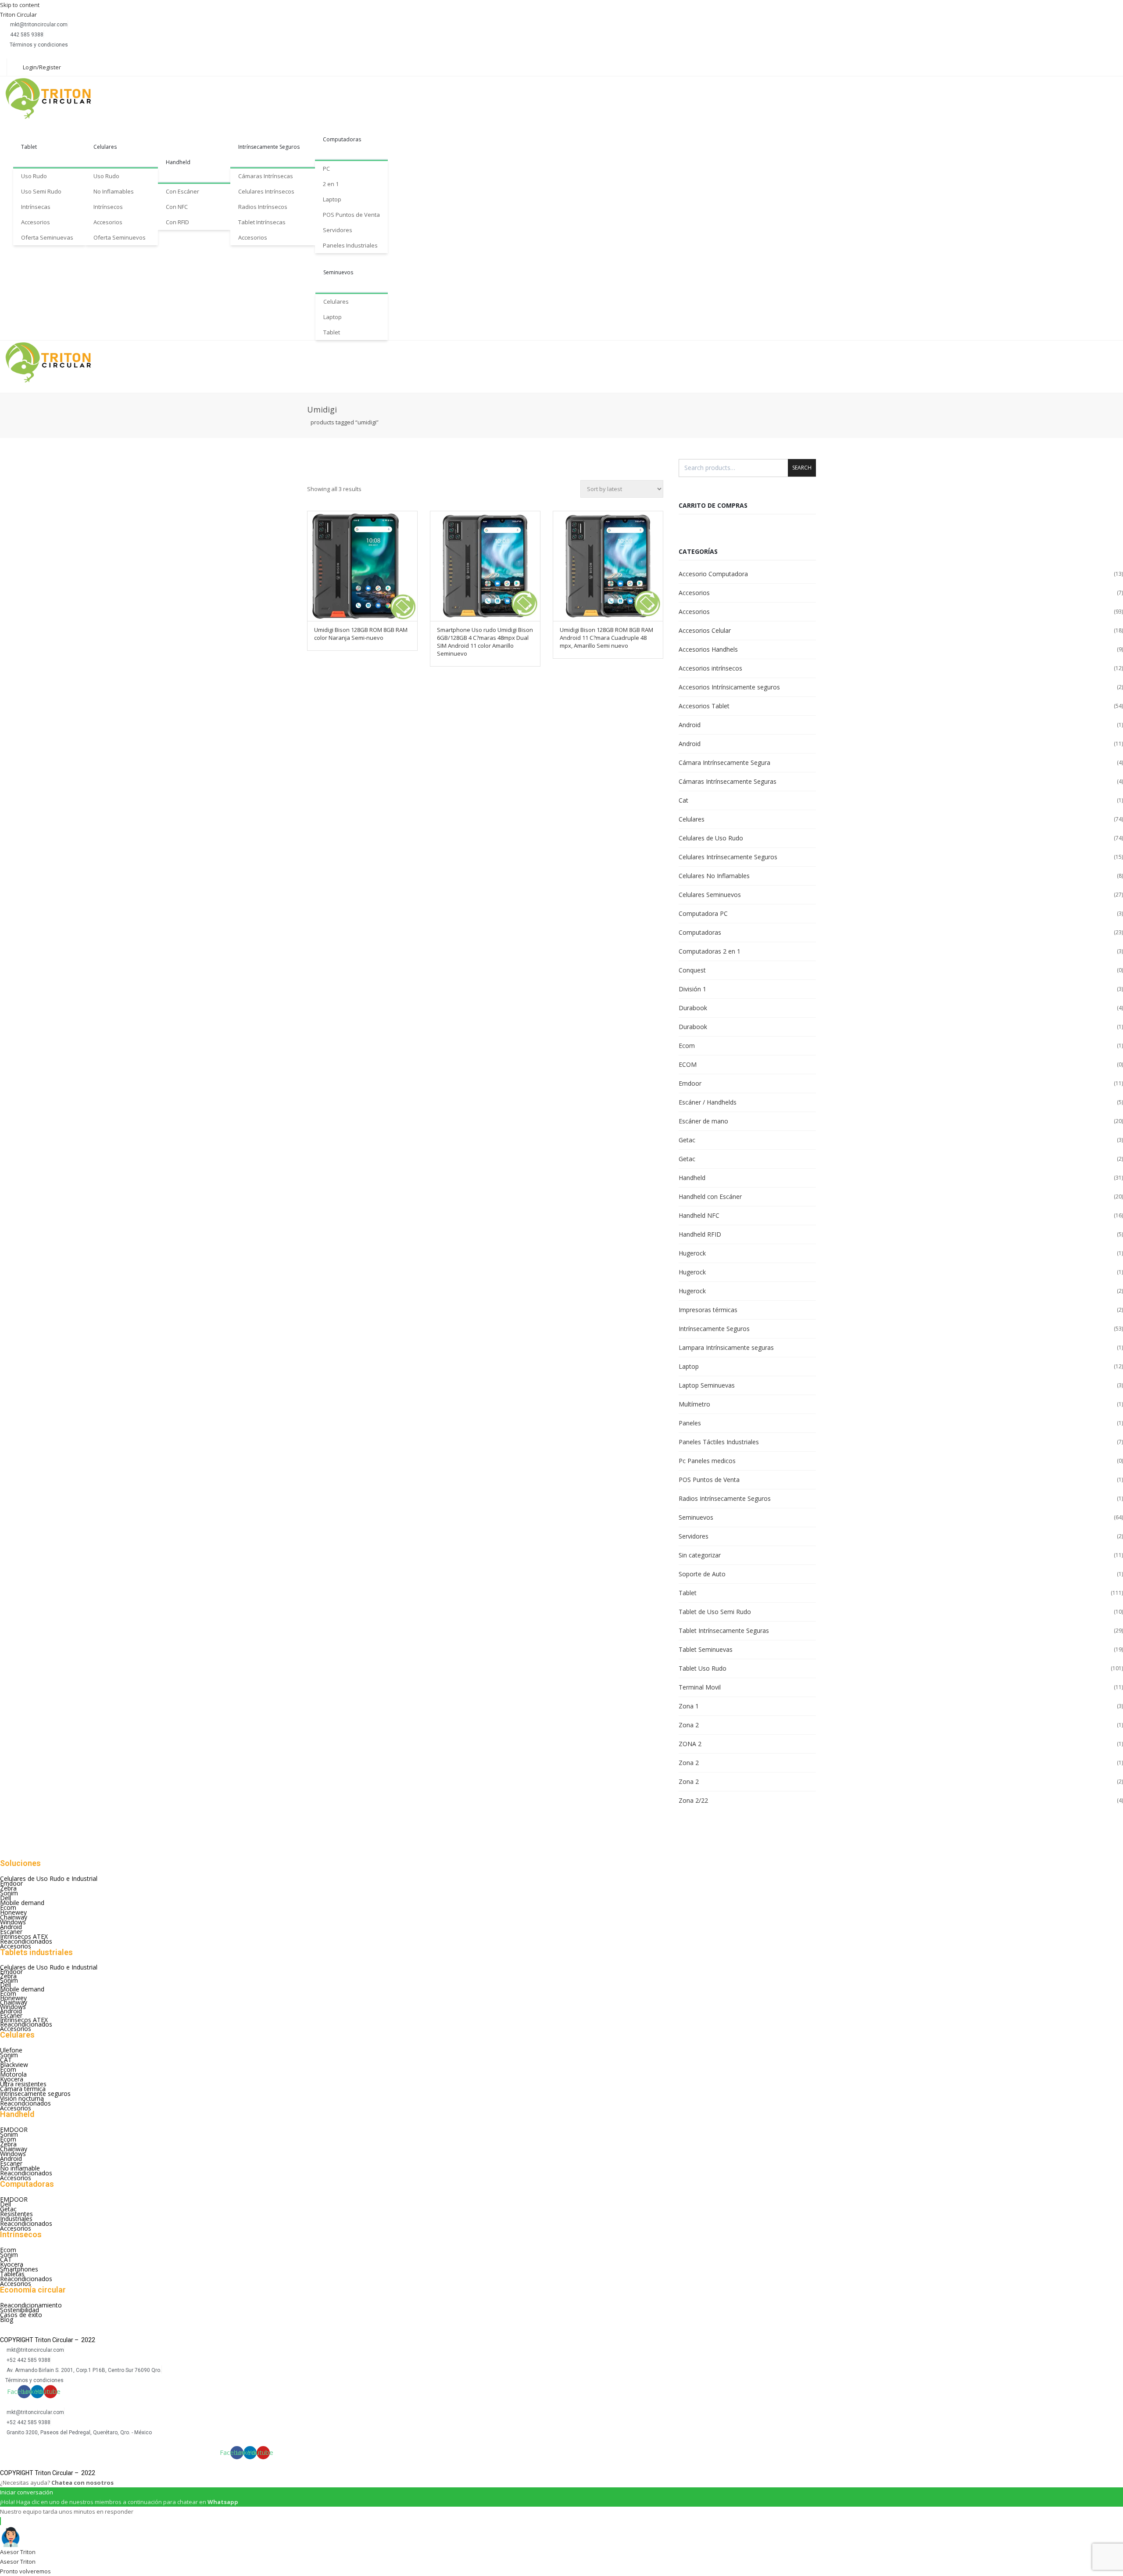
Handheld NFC (699, 1215)
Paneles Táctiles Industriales (719, 1442)
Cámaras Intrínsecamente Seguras (728, 781)
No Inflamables (114, 191)
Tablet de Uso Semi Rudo (715, 1612)
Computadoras (342, 139)
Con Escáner (182, 191)
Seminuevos (338, 272)
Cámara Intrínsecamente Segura (724, 762)
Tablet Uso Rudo (703, 1668)
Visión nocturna (22, 2098)
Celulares (105, 147)
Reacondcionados (25, 2103)
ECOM (688, 1064)
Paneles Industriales (350, 245)
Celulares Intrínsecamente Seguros (728, 857)
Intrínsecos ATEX (24, 1936)
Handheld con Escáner (710, 1197)
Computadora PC (703, 913)
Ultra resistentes (23, 2084)
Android (690, 725)
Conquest (692, 970)
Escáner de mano (703, 1121)
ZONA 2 (690, 1744)
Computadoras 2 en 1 (710, 951)
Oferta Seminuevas (47, 237)
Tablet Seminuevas (706, 1649)
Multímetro (694, 1404)
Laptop (332, 199)
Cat (683, 800)
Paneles (690, 1423)
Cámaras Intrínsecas (266, 176)
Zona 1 (689, 1706)
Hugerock (692, 1253)
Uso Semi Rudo (41, 191)
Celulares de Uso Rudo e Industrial (49, 1878)
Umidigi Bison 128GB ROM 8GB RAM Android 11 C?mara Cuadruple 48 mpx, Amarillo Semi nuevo (606, 638)
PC (326, 169)
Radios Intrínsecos (263, 207)
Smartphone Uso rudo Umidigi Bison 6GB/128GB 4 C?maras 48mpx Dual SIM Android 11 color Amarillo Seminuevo (485, 642)
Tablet (29, 147)
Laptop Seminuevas (707, 1385)
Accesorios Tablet (704, 706)
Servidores (338, 230)
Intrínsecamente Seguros (269, 147)
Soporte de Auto (702, 1574)
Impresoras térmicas (708, 1310)
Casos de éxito (21, 2315)
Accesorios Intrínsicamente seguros (729, 687)
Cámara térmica (23, 2089)
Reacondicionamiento (31, 2305)
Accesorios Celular (705, 630)
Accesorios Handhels (708, 649)
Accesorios (36, 222)
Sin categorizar (700, 1555)
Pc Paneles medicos (707, 1461)
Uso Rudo (34, 176)
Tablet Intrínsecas (262, 222)
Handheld (178, 162)
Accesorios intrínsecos (710, 668)
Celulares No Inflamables (714, 876)
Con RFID (177, 222)
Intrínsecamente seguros (35, 2093)
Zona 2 (689, 1725)
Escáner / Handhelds (708, 1102)
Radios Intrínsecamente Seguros (725, 1498)
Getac (687, 1140)
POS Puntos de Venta (351, 215)
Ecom (687, 1046)
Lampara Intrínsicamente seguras (726, 1347)
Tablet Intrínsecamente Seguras (724, 1631)
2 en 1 (331, 184)
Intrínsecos (108, 207)
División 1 (692, 989)
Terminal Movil (700, 1687)
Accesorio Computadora (713, 574)
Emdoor (690, 1083)
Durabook (693, 1008)
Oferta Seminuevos (120, 237)
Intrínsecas (36, 207)
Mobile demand (22, 1903)
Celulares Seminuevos (710, 895)
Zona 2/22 (693, 1800)
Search (802, 468)
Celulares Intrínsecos (266, 191)
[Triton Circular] (56, 98)
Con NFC (177, 207)
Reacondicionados (26, 1941)
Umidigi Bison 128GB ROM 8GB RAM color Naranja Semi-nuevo (361, 634)
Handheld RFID (700, 1234)
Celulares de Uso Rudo (711, 838)
